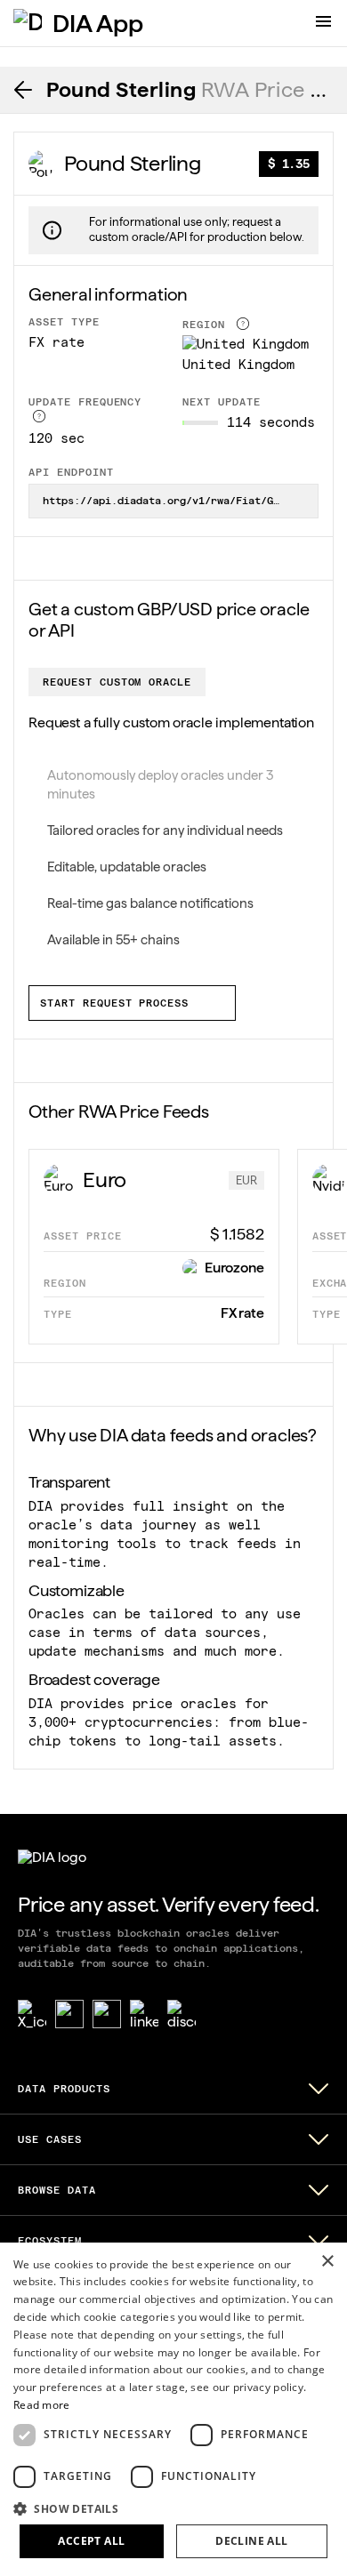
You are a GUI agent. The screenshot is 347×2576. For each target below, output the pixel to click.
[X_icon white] (32, 2014)
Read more (42, 2405)
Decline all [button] (251, 2541)
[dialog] (173, 2409)
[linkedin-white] (144, 2014)
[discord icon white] (182, 2014)
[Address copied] (298, 501)
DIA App (98, 23)
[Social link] (69, 2014)
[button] (173, 2508)
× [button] (327, 2262)
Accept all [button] (91, 2541)
